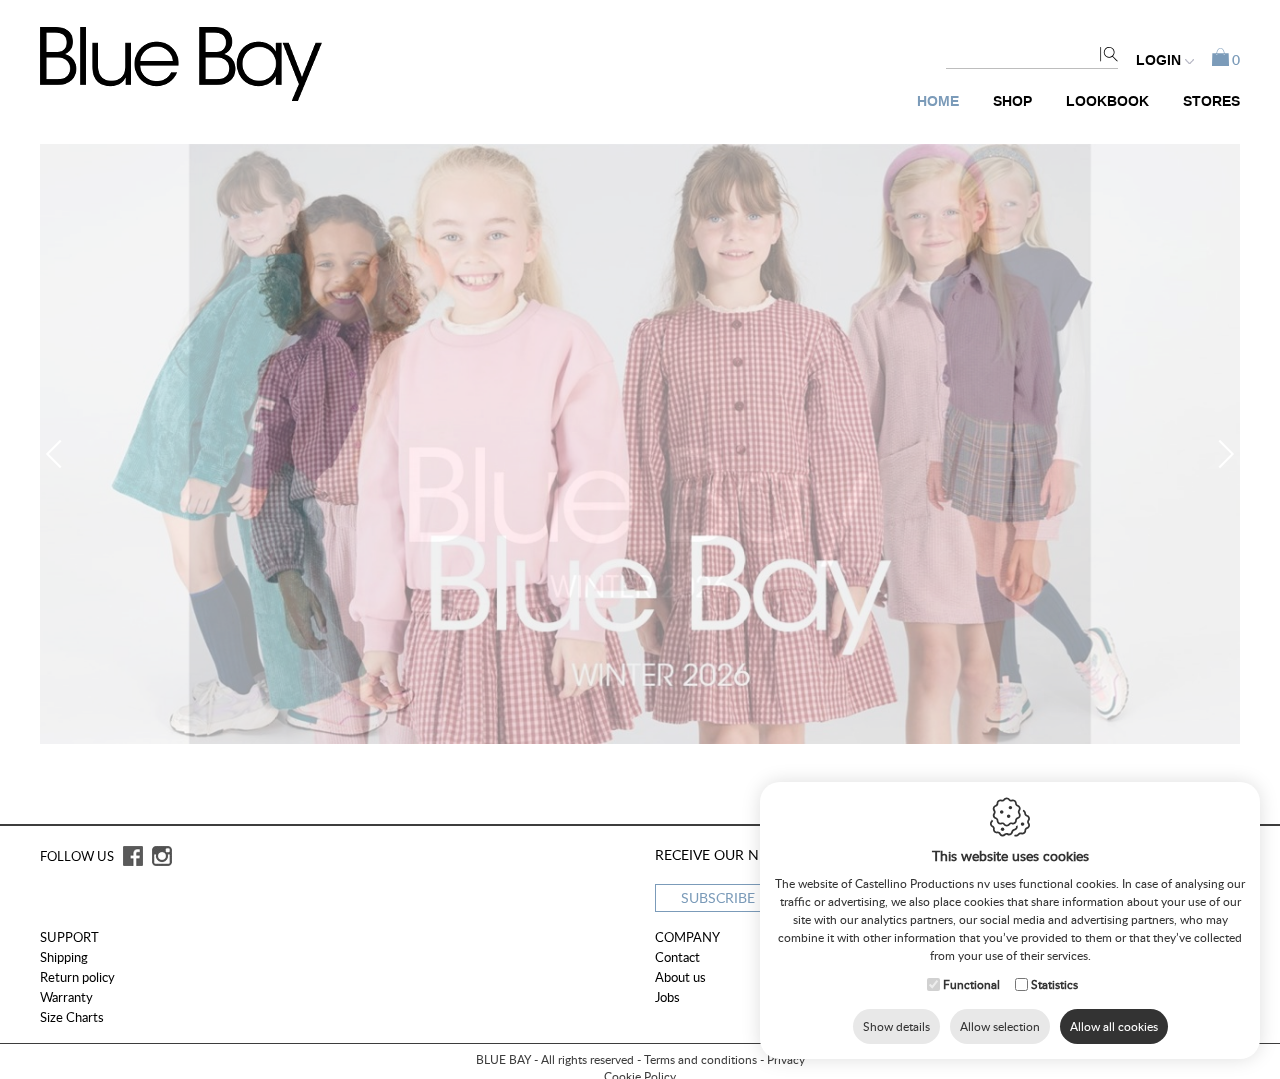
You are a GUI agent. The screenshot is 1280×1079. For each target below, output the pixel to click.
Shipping (64, 957)
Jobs (667, 997)
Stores (1211, 101)
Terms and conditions (700, 1059)
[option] (640, 444)
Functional (971, 984)
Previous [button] (60, 454)
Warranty (66, 997)
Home (938, 101)
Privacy (786, 1059)
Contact (677, 957)
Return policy (77, 977)
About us (680, 977)
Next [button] (1220, 454)
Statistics (1054, 984)
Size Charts (72, 1017)
